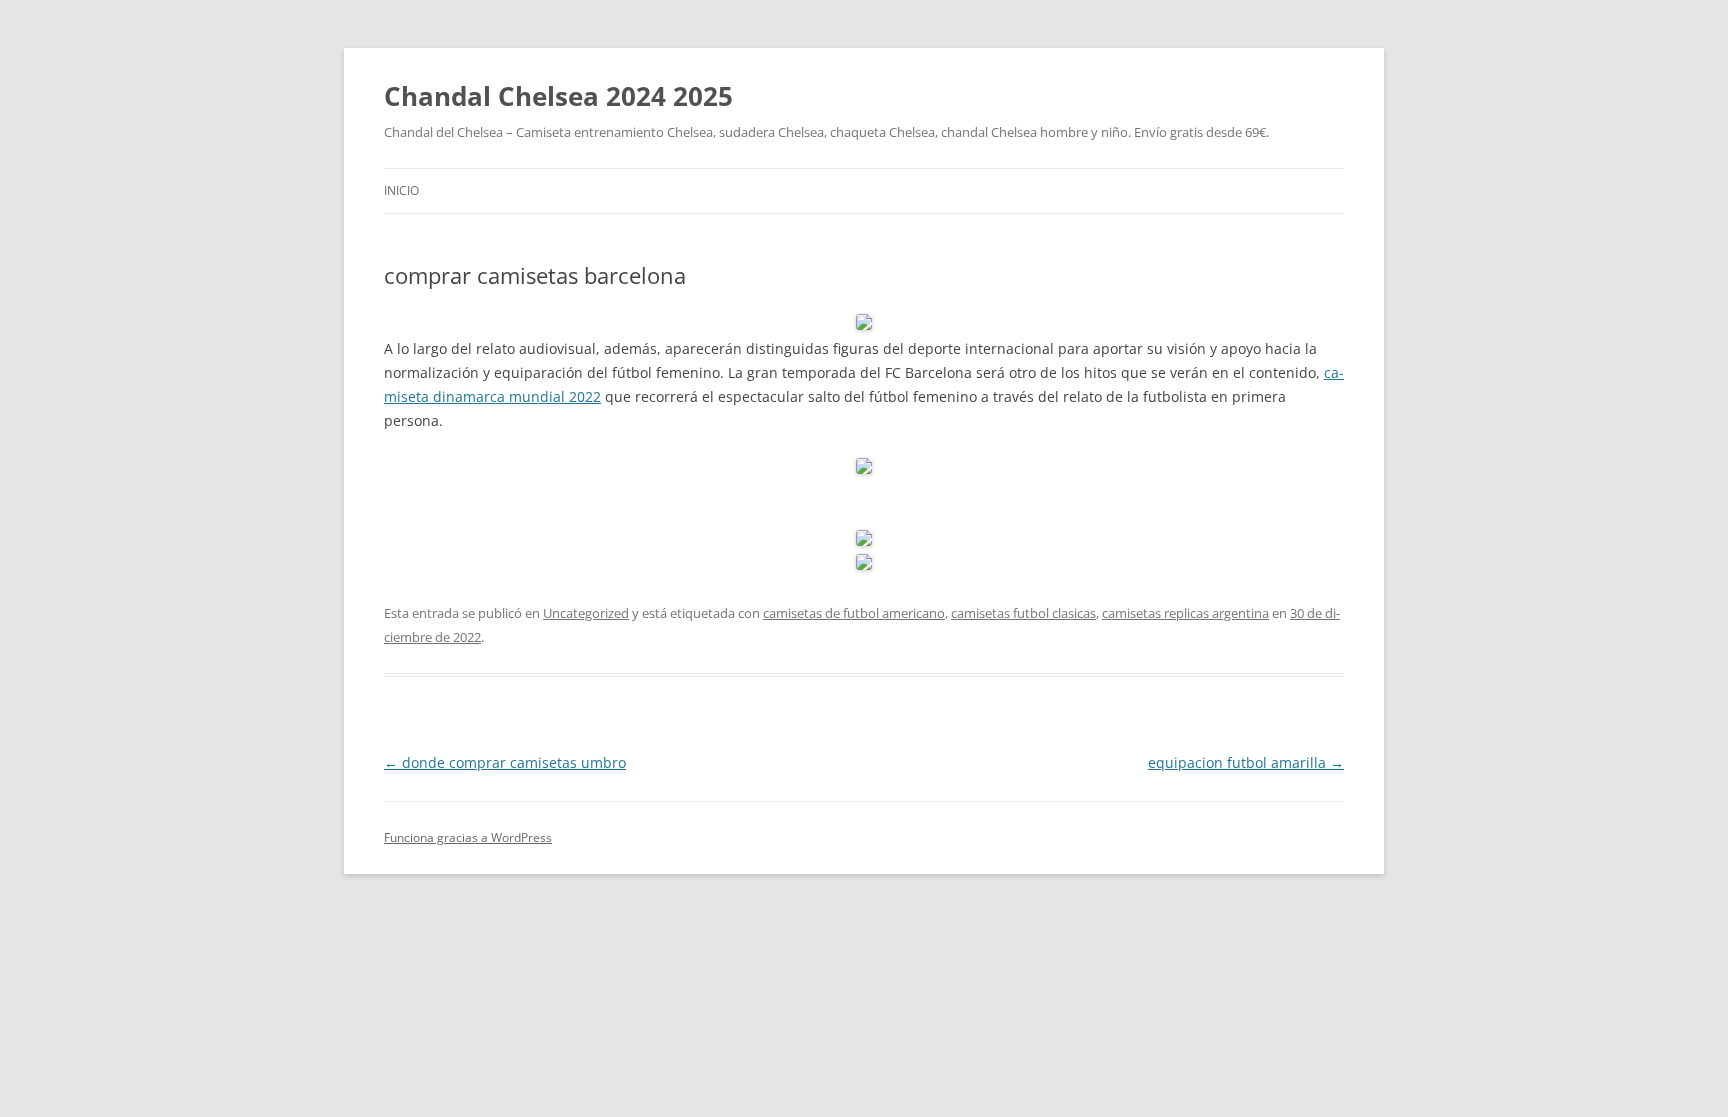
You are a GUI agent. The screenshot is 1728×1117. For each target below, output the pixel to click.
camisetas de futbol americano (854, 613)
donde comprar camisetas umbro (505, 762)
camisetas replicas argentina (1185, 613)
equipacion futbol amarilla (1246, 762)
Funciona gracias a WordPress (468, 837)
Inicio (401, 190)
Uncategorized (586, 613)
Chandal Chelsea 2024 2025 (558, 96)
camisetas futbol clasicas (1023, 613)
